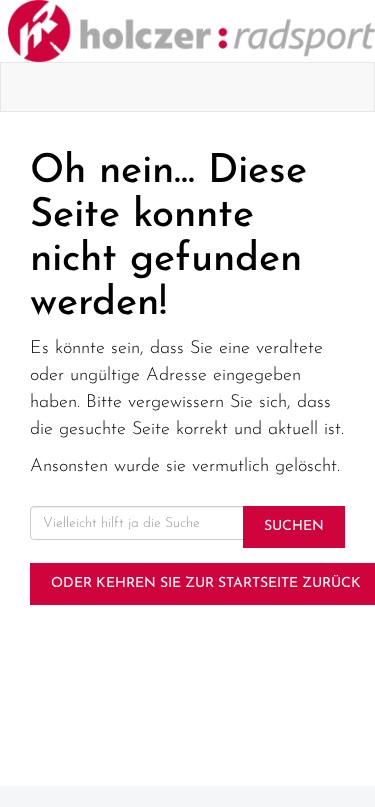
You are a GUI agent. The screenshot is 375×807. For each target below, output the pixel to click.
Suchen (294, 526)
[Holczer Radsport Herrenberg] (191, 31)
